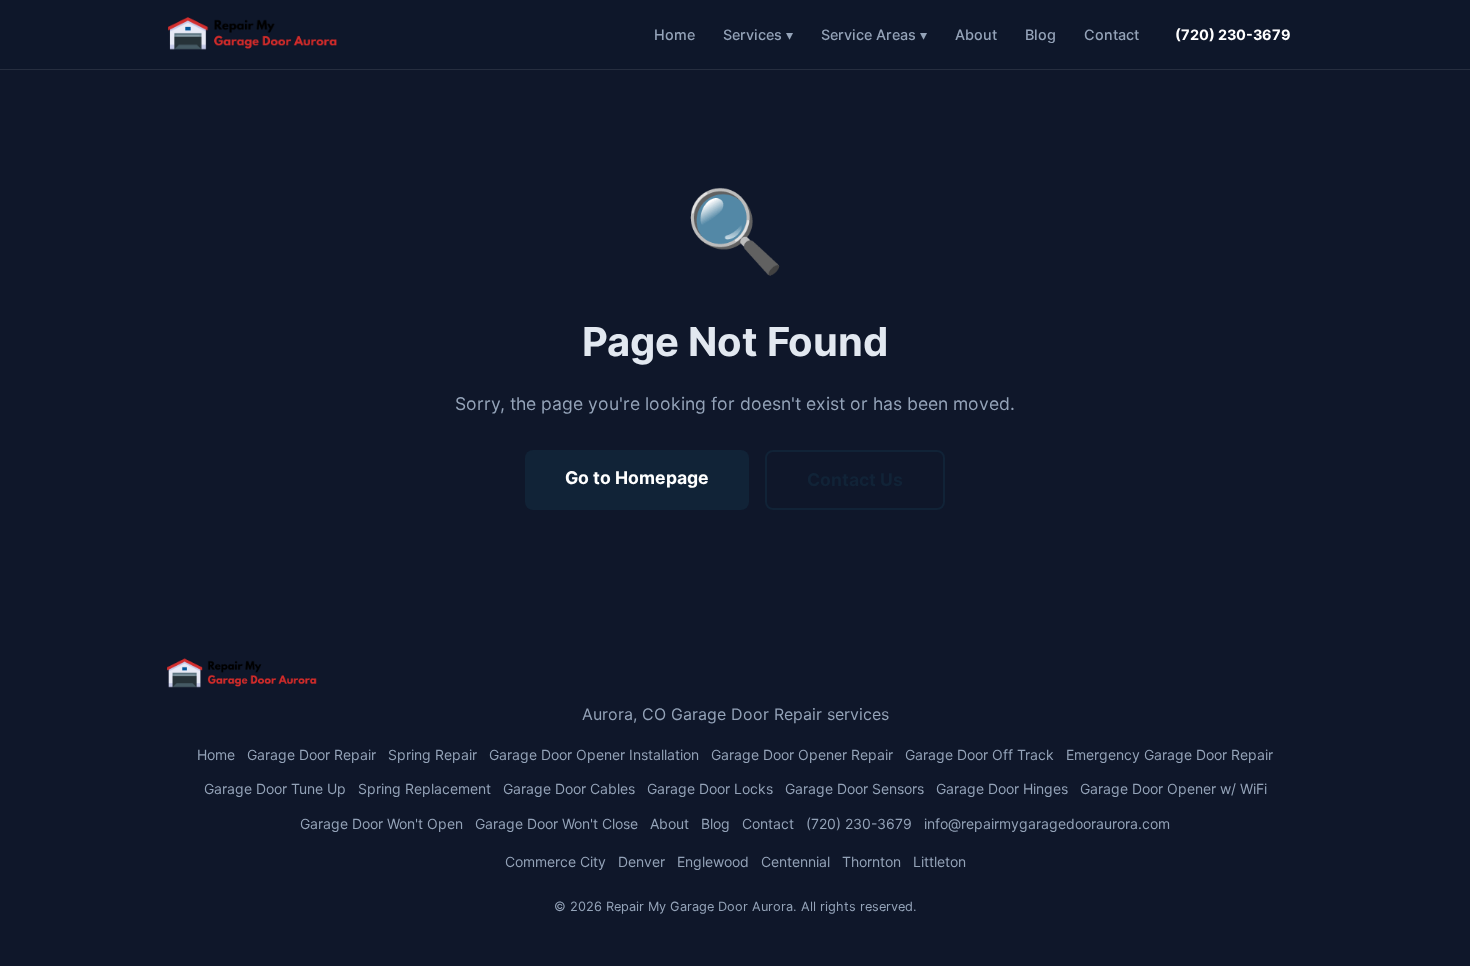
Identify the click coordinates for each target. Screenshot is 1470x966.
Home (674, 34)
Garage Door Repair (311, 754)
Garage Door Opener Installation (594, 754)
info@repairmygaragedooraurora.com (1047, 823)
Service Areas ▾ (874, 34)
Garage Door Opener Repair (802, 754)
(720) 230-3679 (1233, 34)
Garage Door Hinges (1002, 788)
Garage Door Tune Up (275, 788)
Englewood (713, 861)
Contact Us (855, 479)
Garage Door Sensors (854, 788)
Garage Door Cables (569, 788)
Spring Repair (432, 754)
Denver (641, 861)
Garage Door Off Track (979, 754)
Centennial (795, 861)
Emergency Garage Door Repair (1169, 754)
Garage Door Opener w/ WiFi (1173, 788)
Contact (1111, 34)
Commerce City (555, 861)
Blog (1040, 34)
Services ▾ (758, 34)
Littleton (939, 861)
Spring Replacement (424, 788)
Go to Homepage (637, 477)
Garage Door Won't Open (381, 823)
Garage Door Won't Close (556, 823)
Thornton (871, 861)
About (976, 34)
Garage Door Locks (710, 788)
